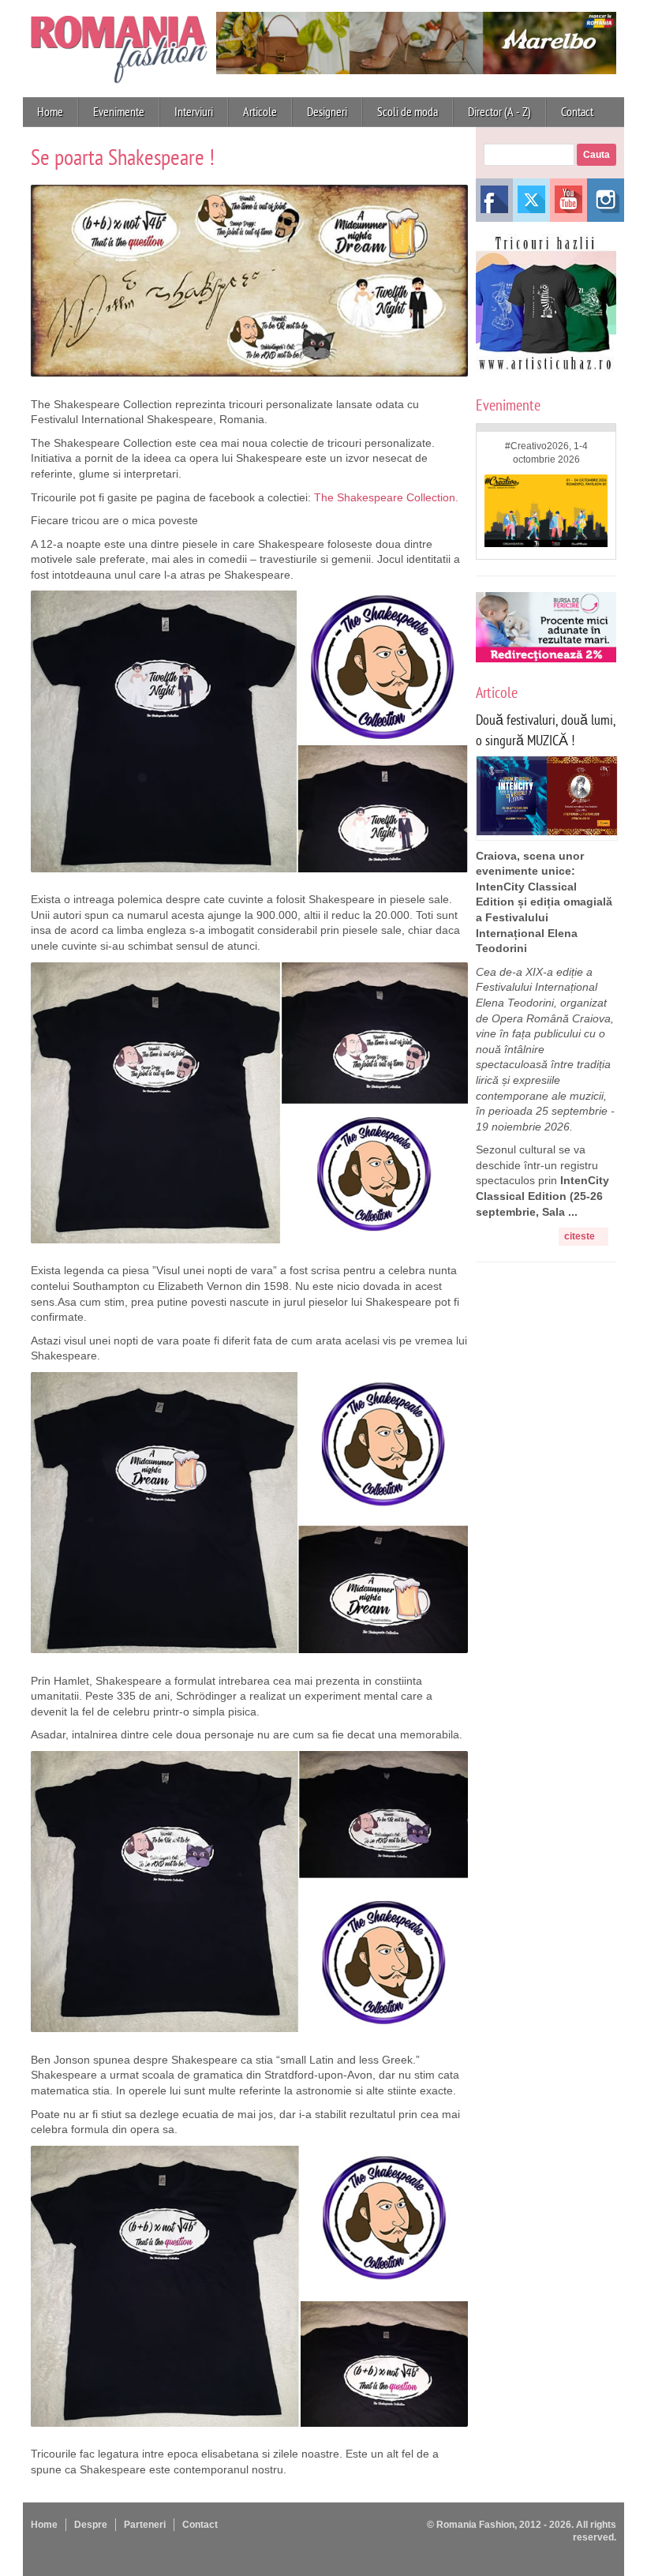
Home (50, 112)
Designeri (327, 112)
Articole (260, 112)
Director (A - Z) (499, 112)
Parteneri (145, 2525)
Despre (91, 2525)
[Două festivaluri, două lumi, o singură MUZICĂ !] (547, 831)
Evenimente (119, 112)
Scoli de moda (408, 112)
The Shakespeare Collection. (386, 497)
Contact (577, 112)
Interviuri (194, 112)
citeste (580, 1236)
